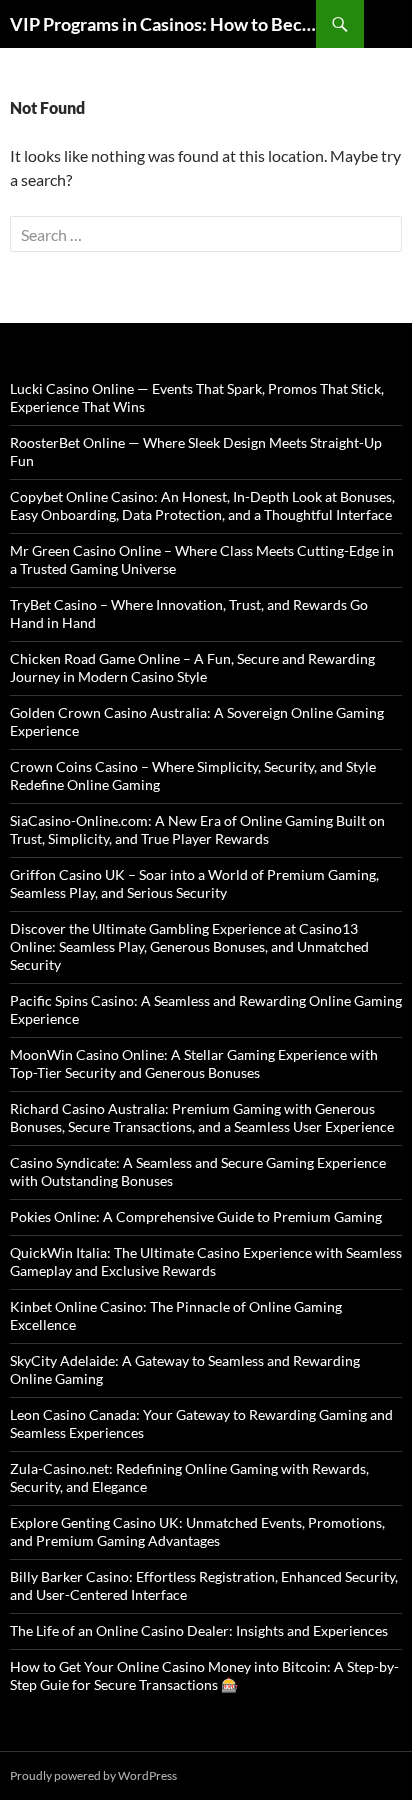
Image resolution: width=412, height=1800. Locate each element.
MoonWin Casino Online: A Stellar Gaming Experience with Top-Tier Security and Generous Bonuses (194, 1063)
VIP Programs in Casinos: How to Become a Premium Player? (163, 24)
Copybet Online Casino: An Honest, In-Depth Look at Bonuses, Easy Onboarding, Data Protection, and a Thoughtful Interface (202, 505)
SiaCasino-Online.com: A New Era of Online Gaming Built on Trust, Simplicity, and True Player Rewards (197, 829)
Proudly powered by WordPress (93, 1775)
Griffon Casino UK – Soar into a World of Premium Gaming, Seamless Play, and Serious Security (194, 883)
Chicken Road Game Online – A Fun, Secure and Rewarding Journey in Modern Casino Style (192, 667)
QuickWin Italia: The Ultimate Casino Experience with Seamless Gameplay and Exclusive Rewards (206, 1261)
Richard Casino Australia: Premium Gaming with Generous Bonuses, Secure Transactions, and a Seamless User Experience (202, 1117)
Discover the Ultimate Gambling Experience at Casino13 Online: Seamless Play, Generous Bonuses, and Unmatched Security (189, 946)
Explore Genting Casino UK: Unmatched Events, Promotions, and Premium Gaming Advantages (197, 1531)
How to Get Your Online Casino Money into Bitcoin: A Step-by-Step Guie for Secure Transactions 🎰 (204, 1675)
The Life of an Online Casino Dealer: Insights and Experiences (199, 1630)
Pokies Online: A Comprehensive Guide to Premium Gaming (196, 1216)
